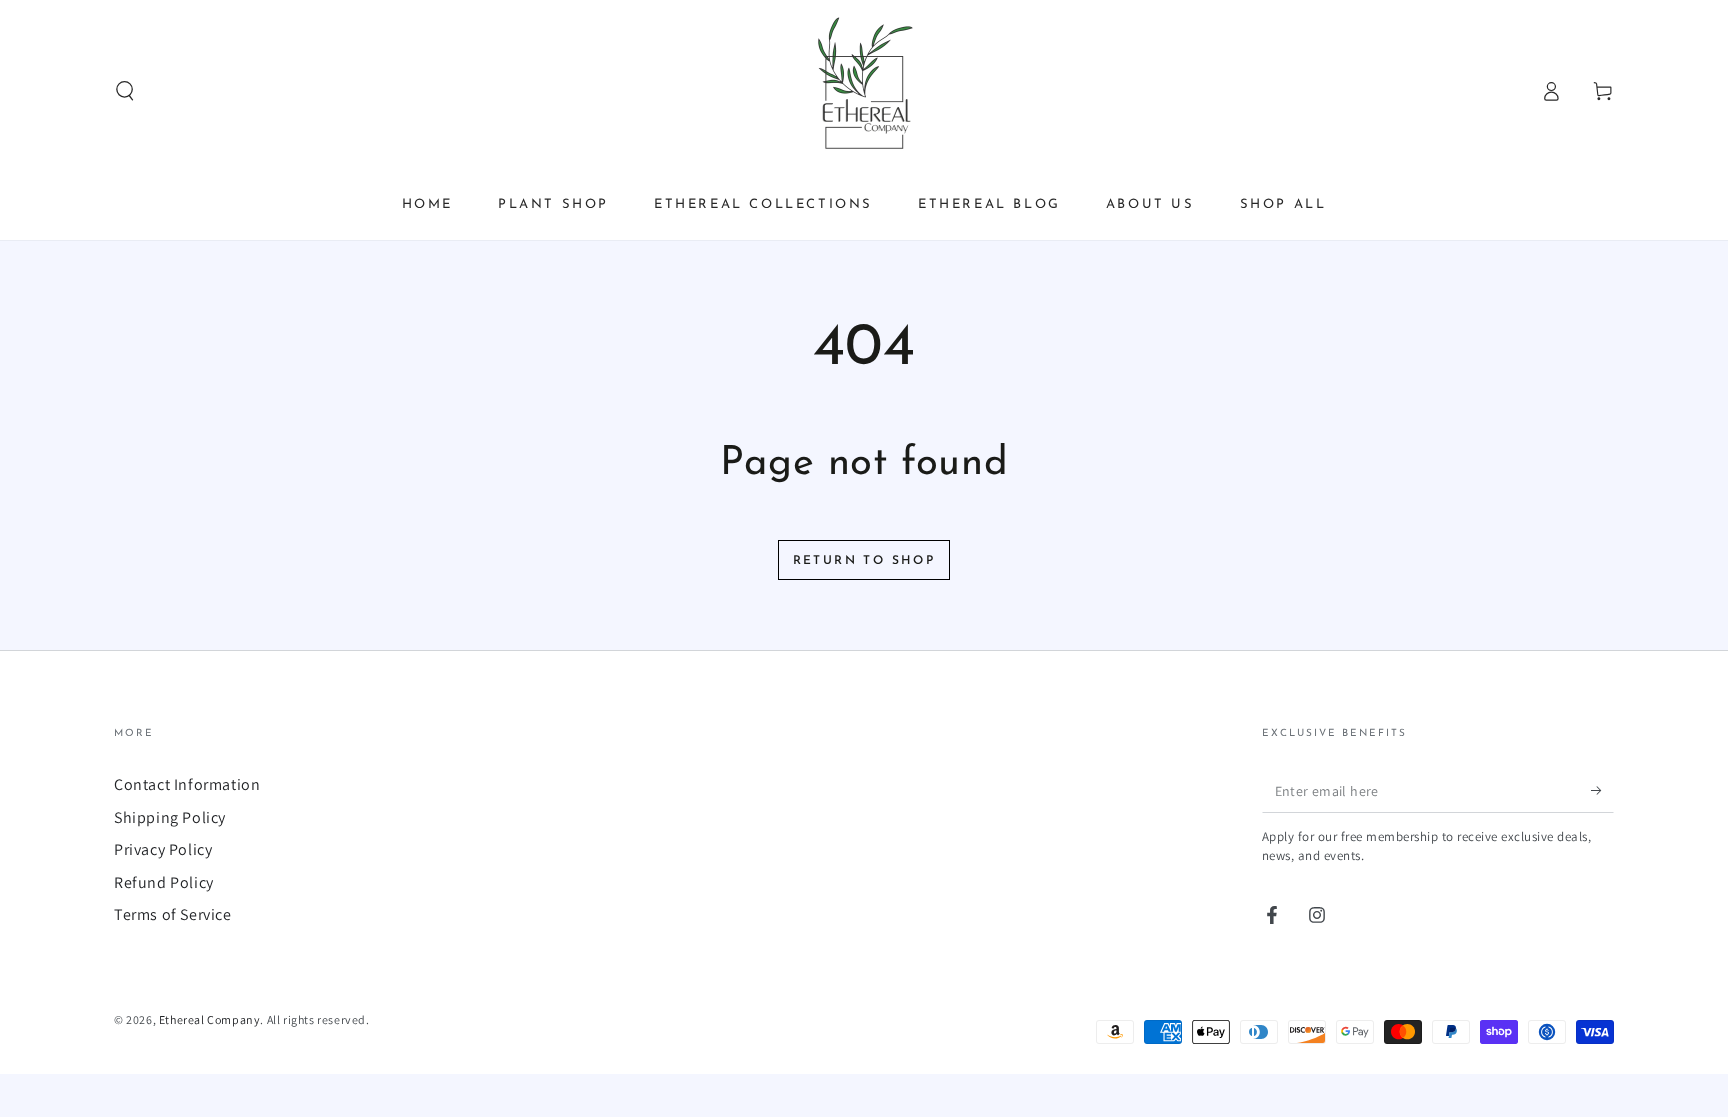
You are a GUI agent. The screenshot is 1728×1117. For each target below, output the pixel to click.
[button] (125, 91)
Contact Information (187, 784)
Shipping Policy (170, 817)
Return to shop (864, 561)
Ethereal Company (210, 1019)
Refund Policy (164, 882)
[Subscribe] (1602, 790)
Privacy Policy (163, 849)
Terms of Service (173, 914)
